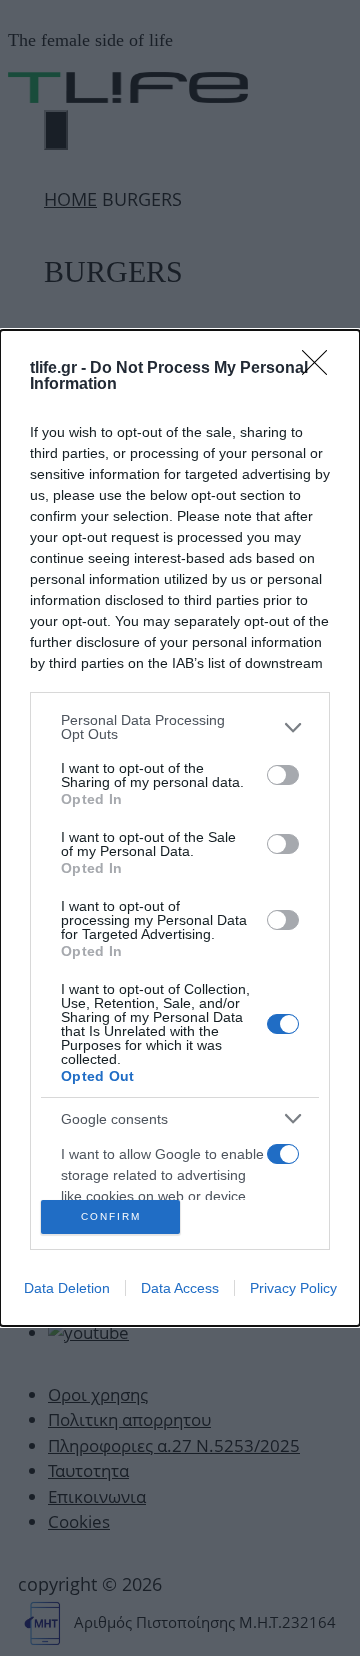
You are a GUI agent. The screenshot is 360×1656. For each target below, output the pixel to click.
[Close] (321, 369)
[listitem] (180, 727)
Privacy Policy (293, 1288)
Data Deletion (67, 1288)
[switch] (283, 775)
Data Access (180, 1288)
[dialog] (180, 828)
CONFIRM (111, 1216)
